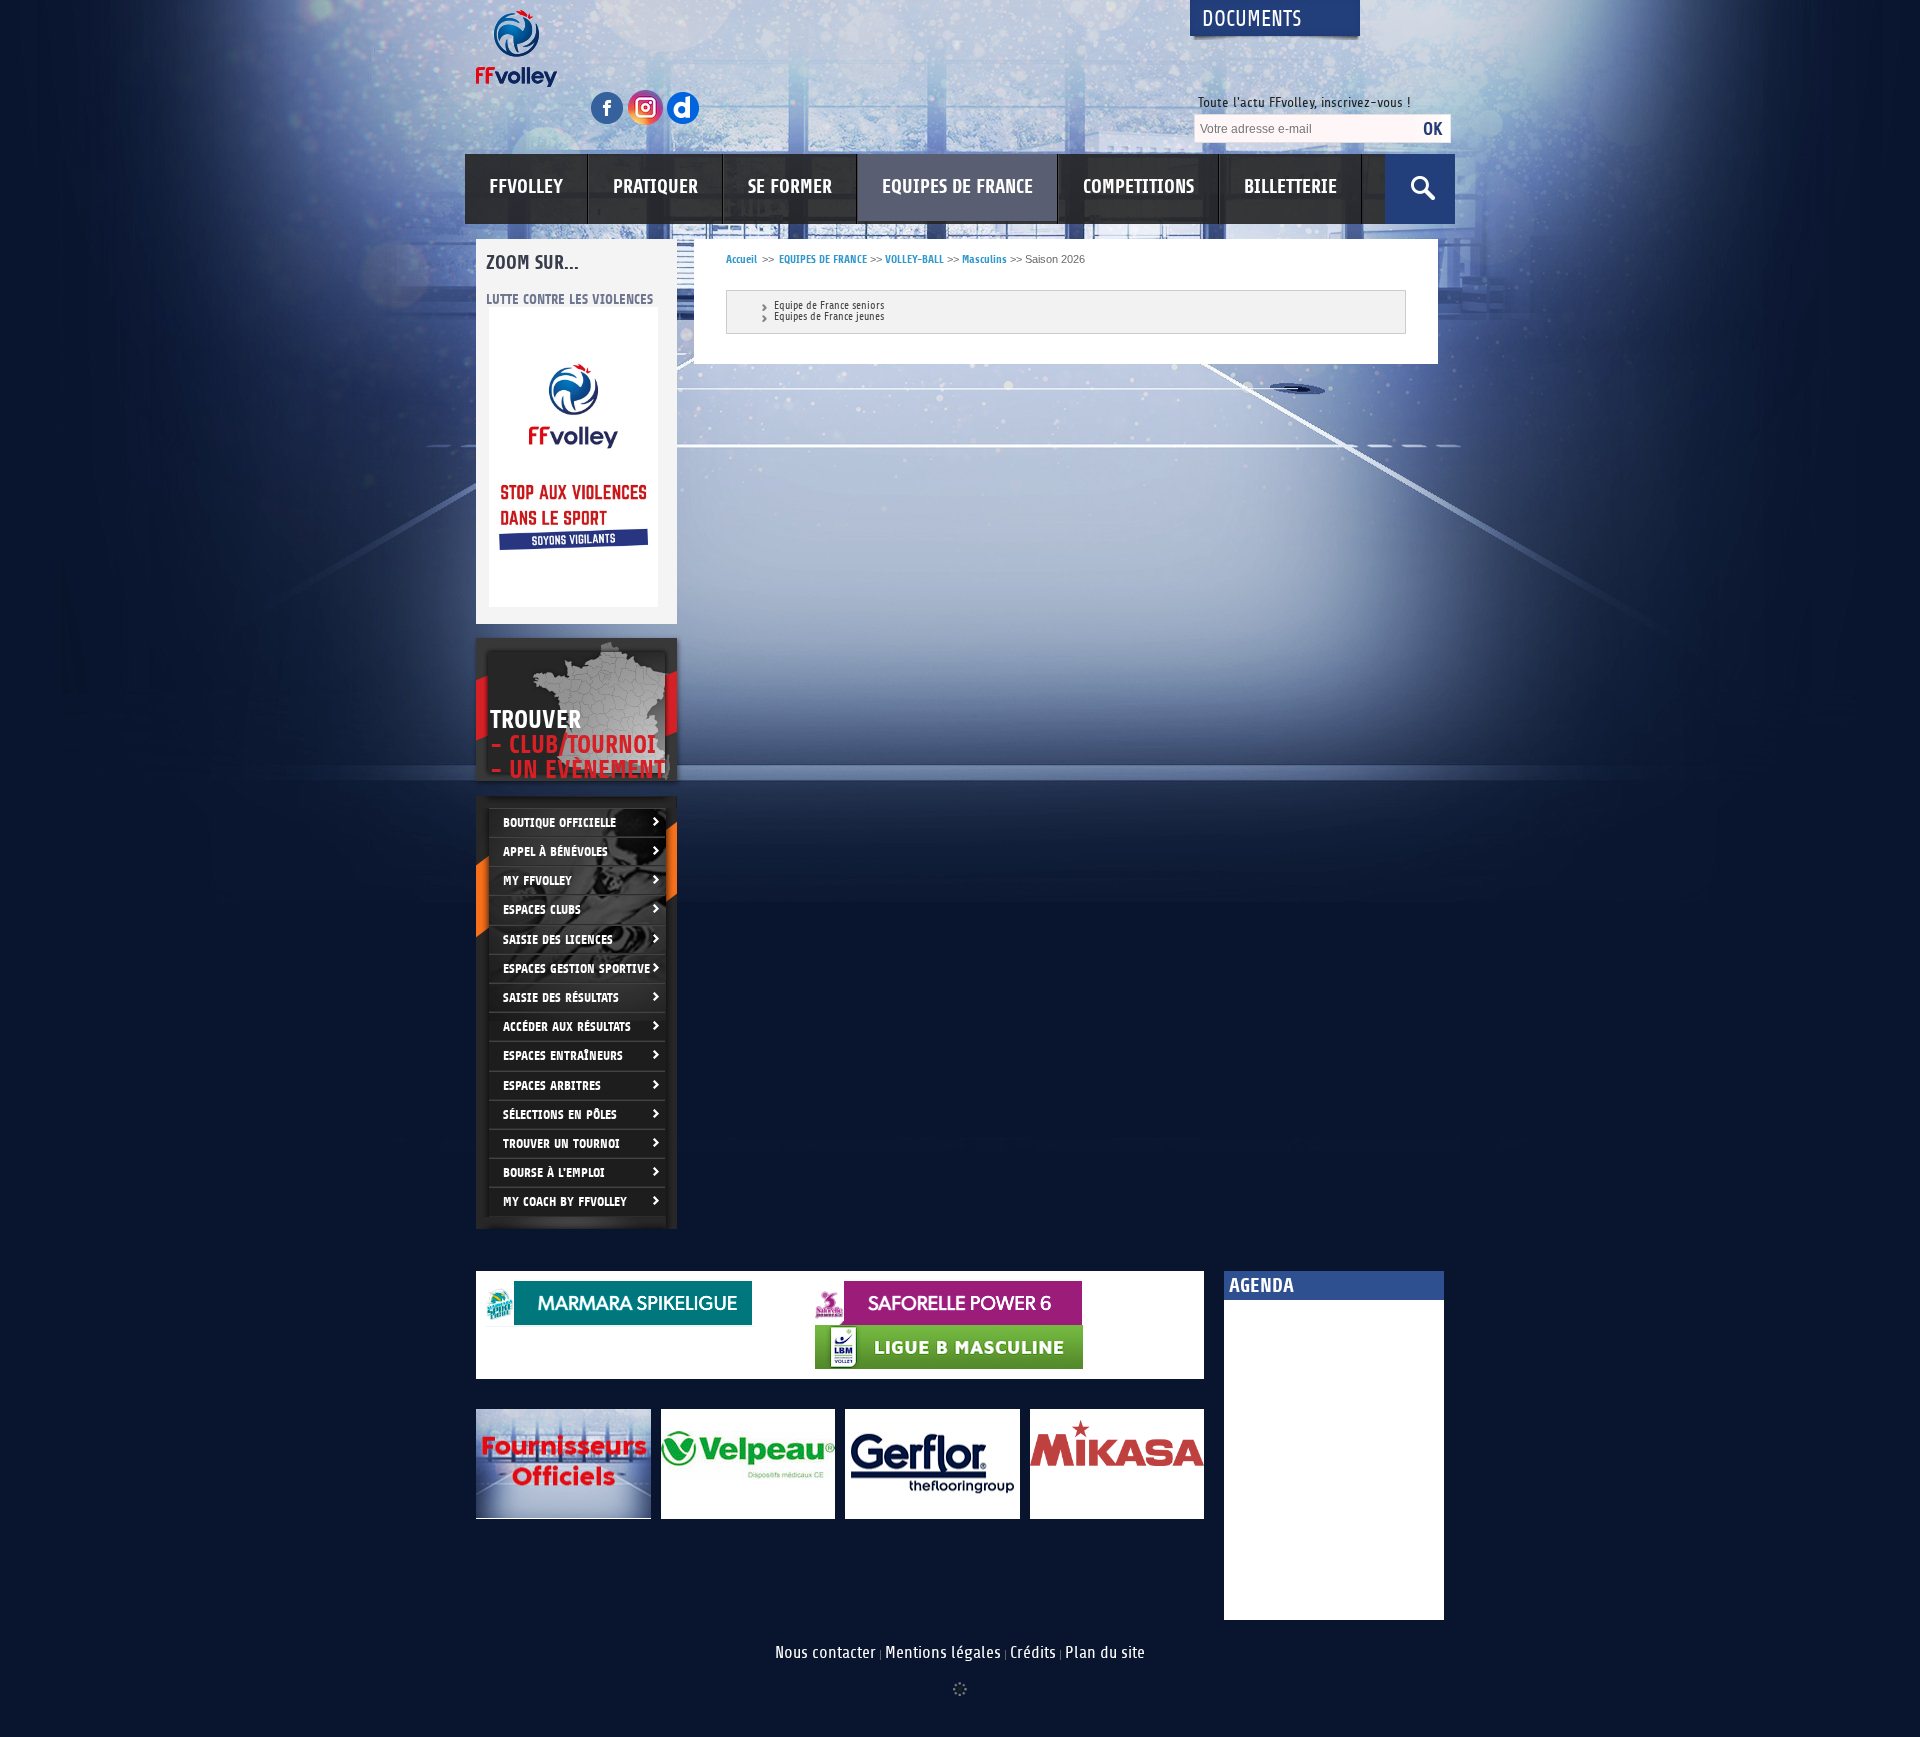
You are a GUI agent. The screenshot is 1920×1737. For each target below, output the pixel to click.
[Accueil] (815, 48)
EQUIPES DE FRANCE (957, 187)
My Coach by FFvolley (565, 1201)
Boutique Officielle (559, 822)
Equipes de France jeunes (829, 317)
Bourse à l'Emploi (554, 1172)
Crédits (1033, 1653)
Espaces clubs (542, 909)
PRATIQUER (655, 187)
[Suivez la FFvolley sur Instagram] (647, 121)
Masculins (984, 259)
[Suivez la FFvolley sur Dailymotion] (683, 121)
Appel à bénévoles (555, 851)
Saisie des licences (558, 939)
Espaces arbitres (552, 1085)
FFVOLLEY (526, 187)
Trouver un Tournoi (561, 1143)
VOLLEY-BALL (914, 259)
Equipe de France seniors (829, 306)
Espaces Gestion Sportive (576, 968)
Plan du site (1105, 1653)
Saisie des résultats (561, 997)
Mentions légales (943, 1653)
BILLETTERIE (1290, 187)
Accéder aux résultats (567, 1026)
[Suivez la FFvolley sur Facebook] (609, 121)
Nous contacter (825, 1653)
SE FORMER (790, 187)
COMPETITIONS (1138, 187)
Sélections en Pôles (560, 1114)
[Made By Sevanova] (960, 1679)
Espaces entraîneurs (563, 1055)
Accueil (741, 259)
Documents (1252, 19)
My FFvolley (537, 880)
